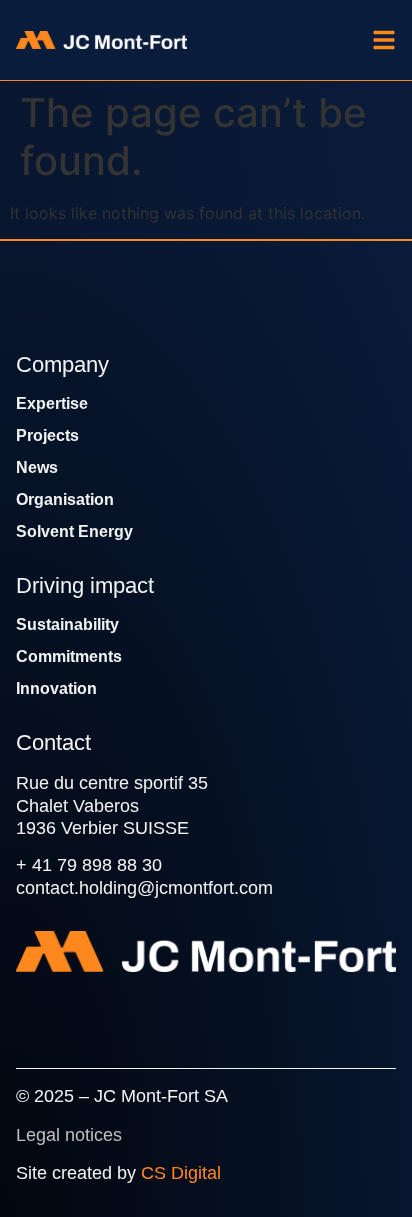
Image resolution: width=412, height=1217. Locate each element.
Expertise (52, 403)
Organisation (65, 499)
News (37, 467)
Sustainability (67, 624)
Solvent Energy (74, 531)
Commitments (69, 656)
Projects (47, 435)
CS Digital (181, 1173)
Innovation (56, 688)
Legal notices (69, 1135)
